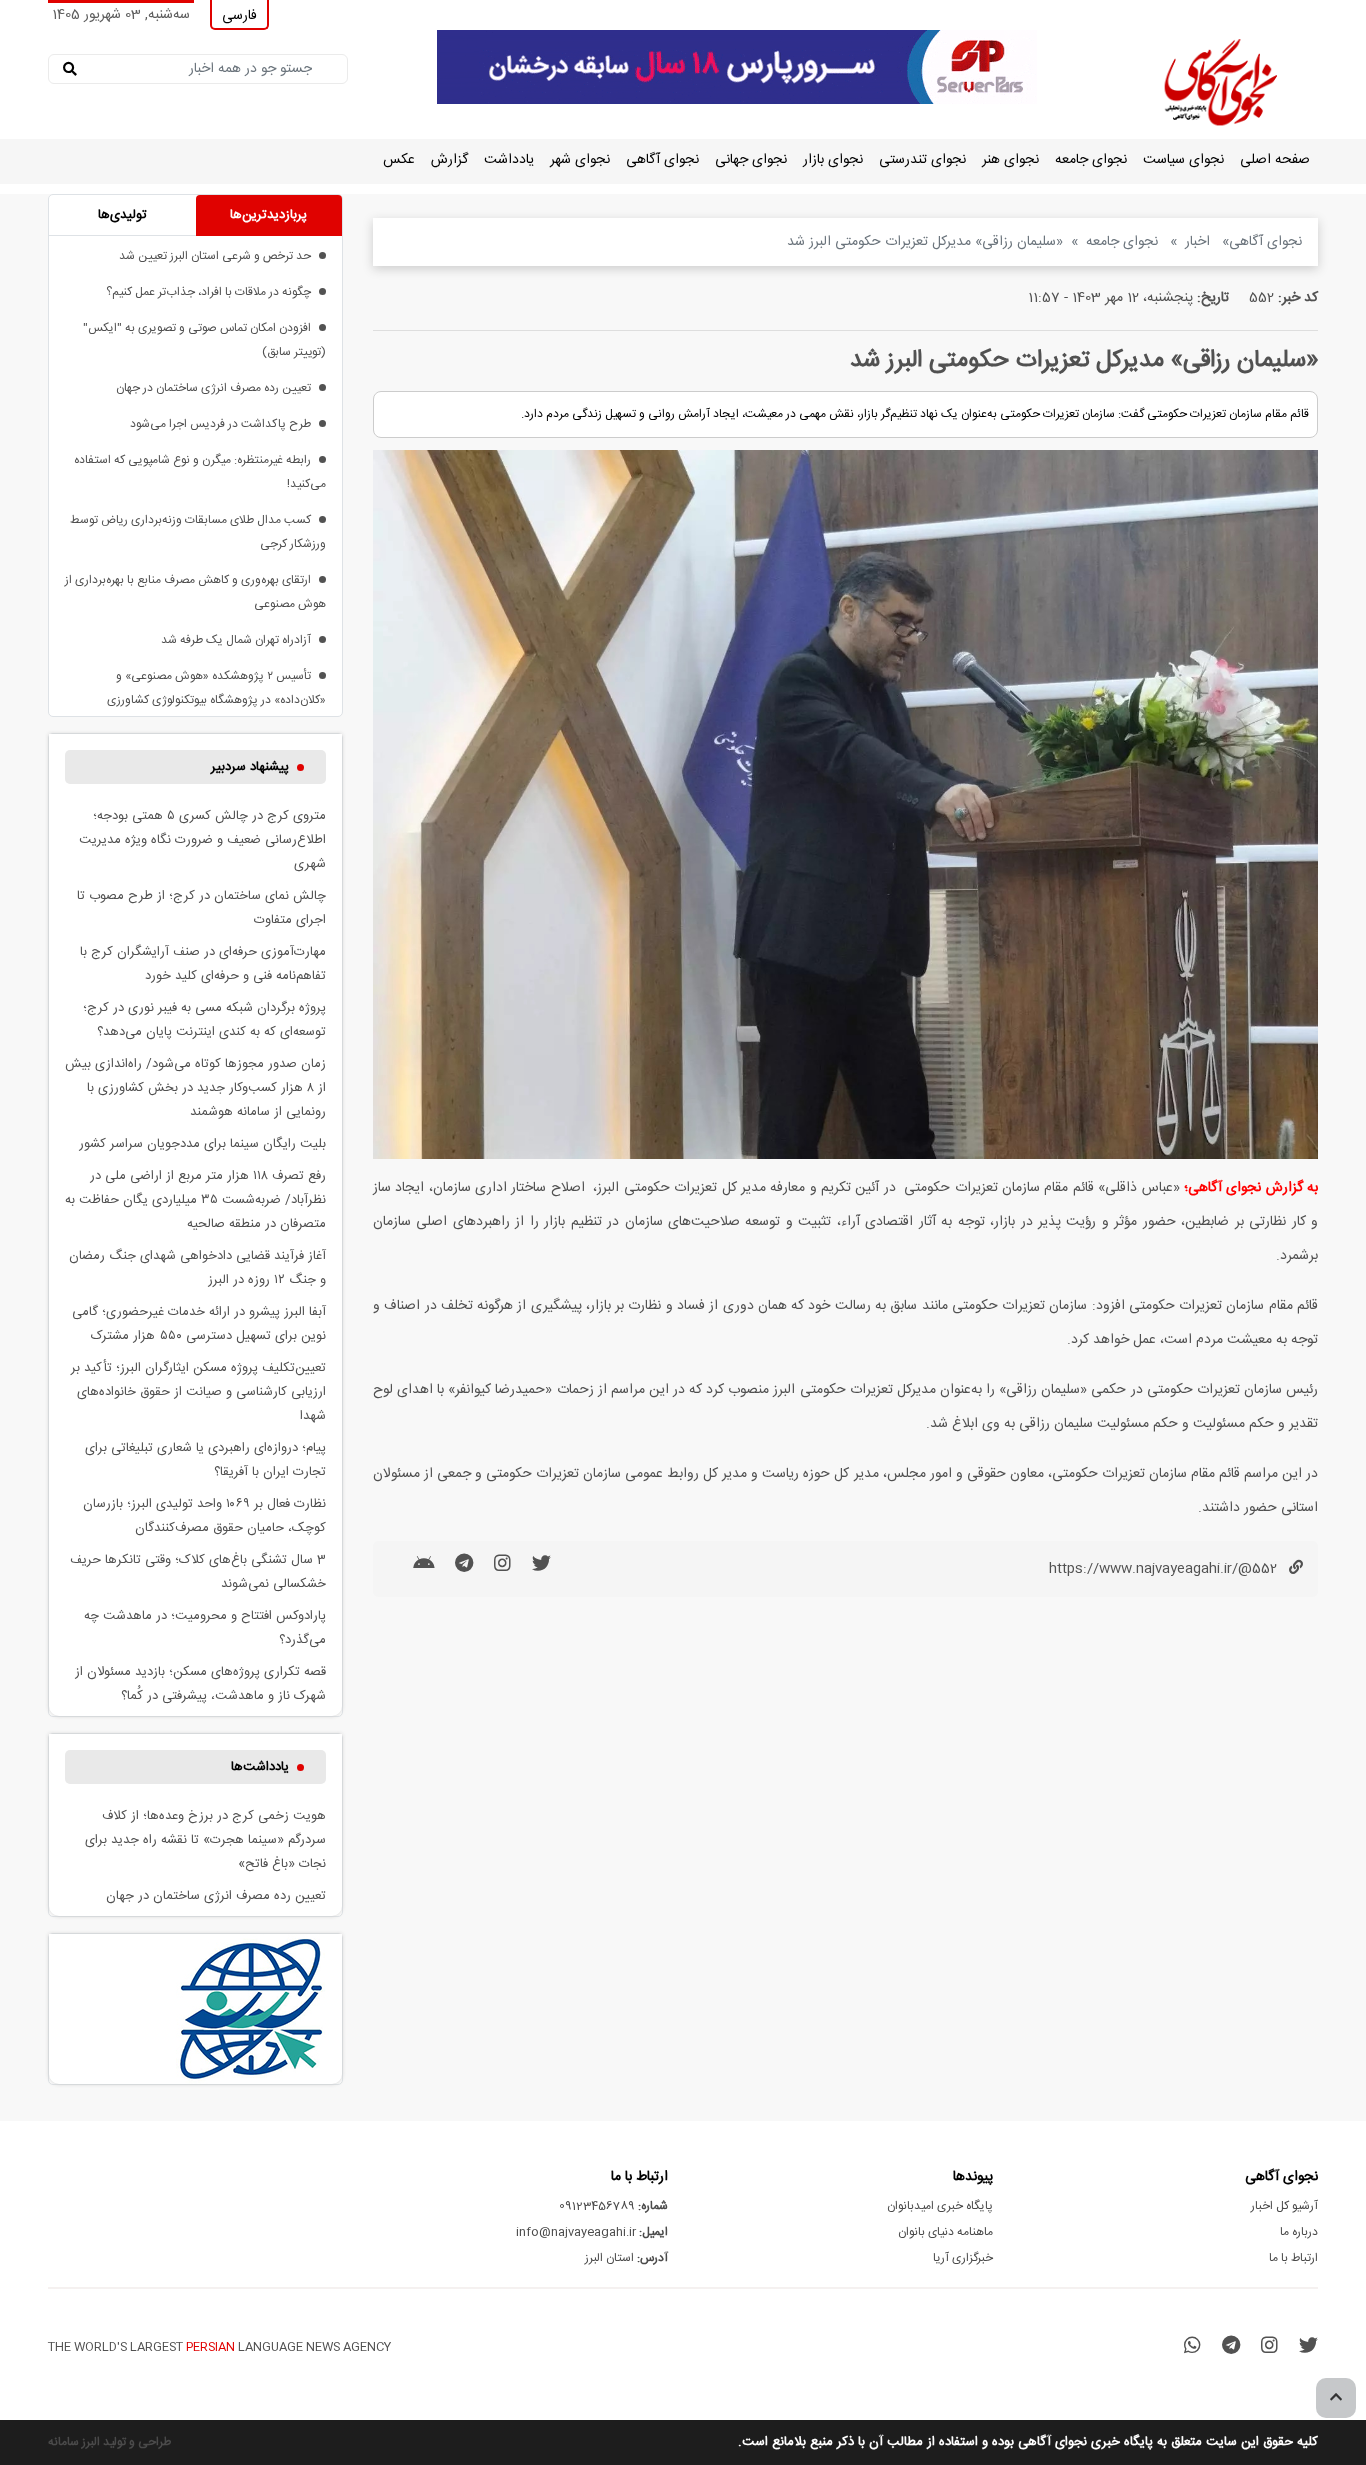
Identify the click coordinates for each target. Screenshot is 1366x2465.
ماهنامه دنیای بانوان (945, 2232)
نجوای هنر (1010, 160)
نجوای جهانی (751, 160)
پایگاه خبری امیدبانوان (940, 2206)
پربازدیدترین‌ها (268, 215)
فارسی (239, 16)
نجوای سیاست (1183, 160)
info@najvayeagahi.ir (592, 2232)
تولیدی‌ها (122, 215)
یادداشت (509, 160)
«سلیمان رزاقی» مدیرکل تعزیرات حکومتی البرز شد (925, 242)
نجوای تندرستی (922, 160)
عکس (399, 160)
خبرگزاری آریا (963, 2258)
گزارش (449, 160)
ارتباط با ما (1293, 2258)
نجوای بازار (833, 160)
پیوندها (973, 2177)
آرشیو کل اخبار (1284, 2206)
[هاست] (737, 68)
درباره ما (1299, 2232)
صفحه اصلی (1275, 160)
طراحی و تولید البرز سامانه (109, 2442)
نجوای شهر (580, 160)
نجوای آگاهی (662, 160)
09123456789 (613, 2206)
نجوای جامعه (1091, 160)
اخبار (1199, 242)
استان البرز (626, 2258)
